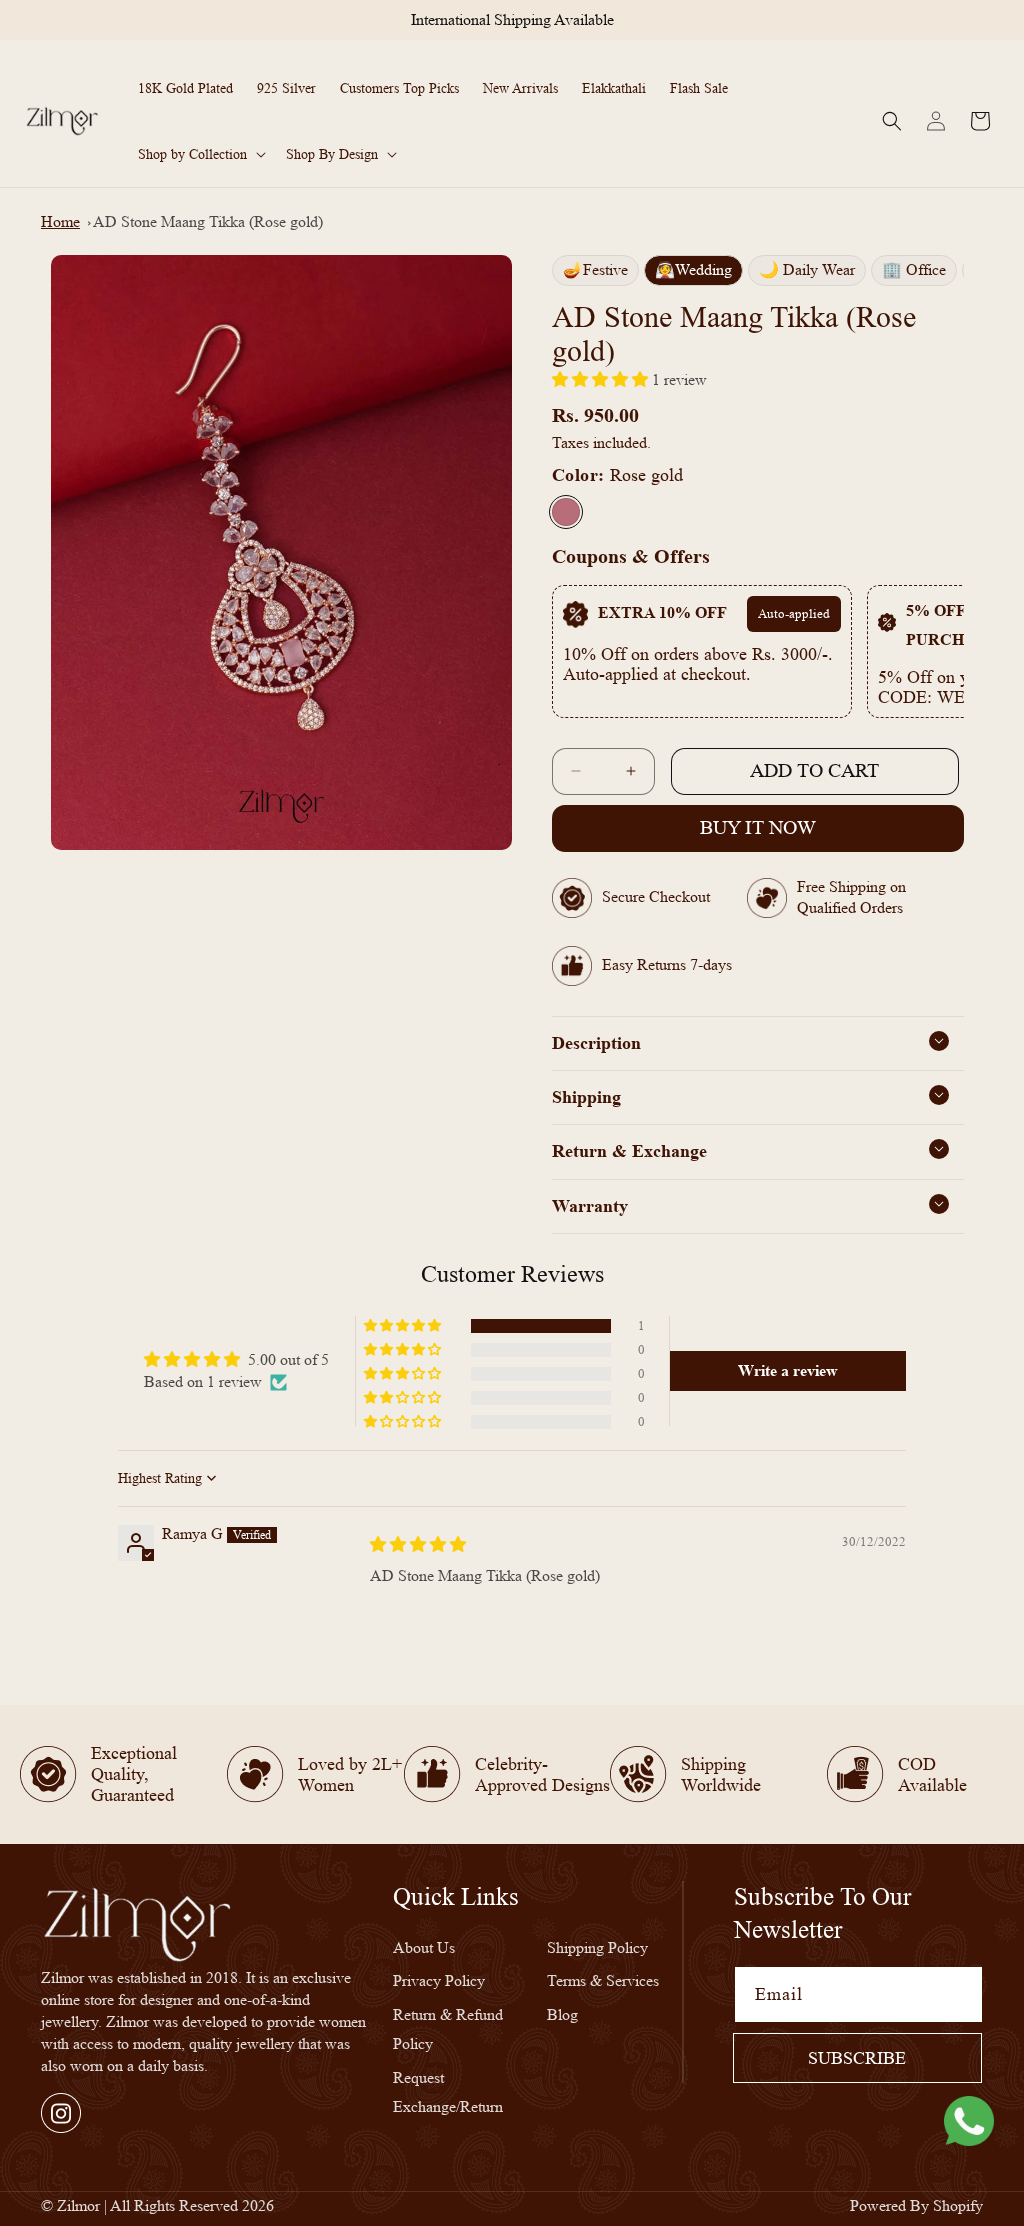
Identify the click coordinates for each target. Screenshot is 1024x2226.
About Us (424, 1947)
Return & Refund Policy (448, 2029)
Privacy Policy (439, 1980)
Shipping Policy (597, 1947)
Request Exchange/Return (448, 2092)
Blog (562, 2014)
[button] (200, 154)
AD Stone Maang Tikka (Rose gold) (208, 221)
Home (60, 221)
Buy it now (758, 828)
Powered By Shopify (916, 2205)
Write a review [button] (788, 1370)
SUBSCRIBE (857, 2058)
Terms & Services (603, 1980)
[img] (418, 1544)
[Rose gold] (566, 512)
